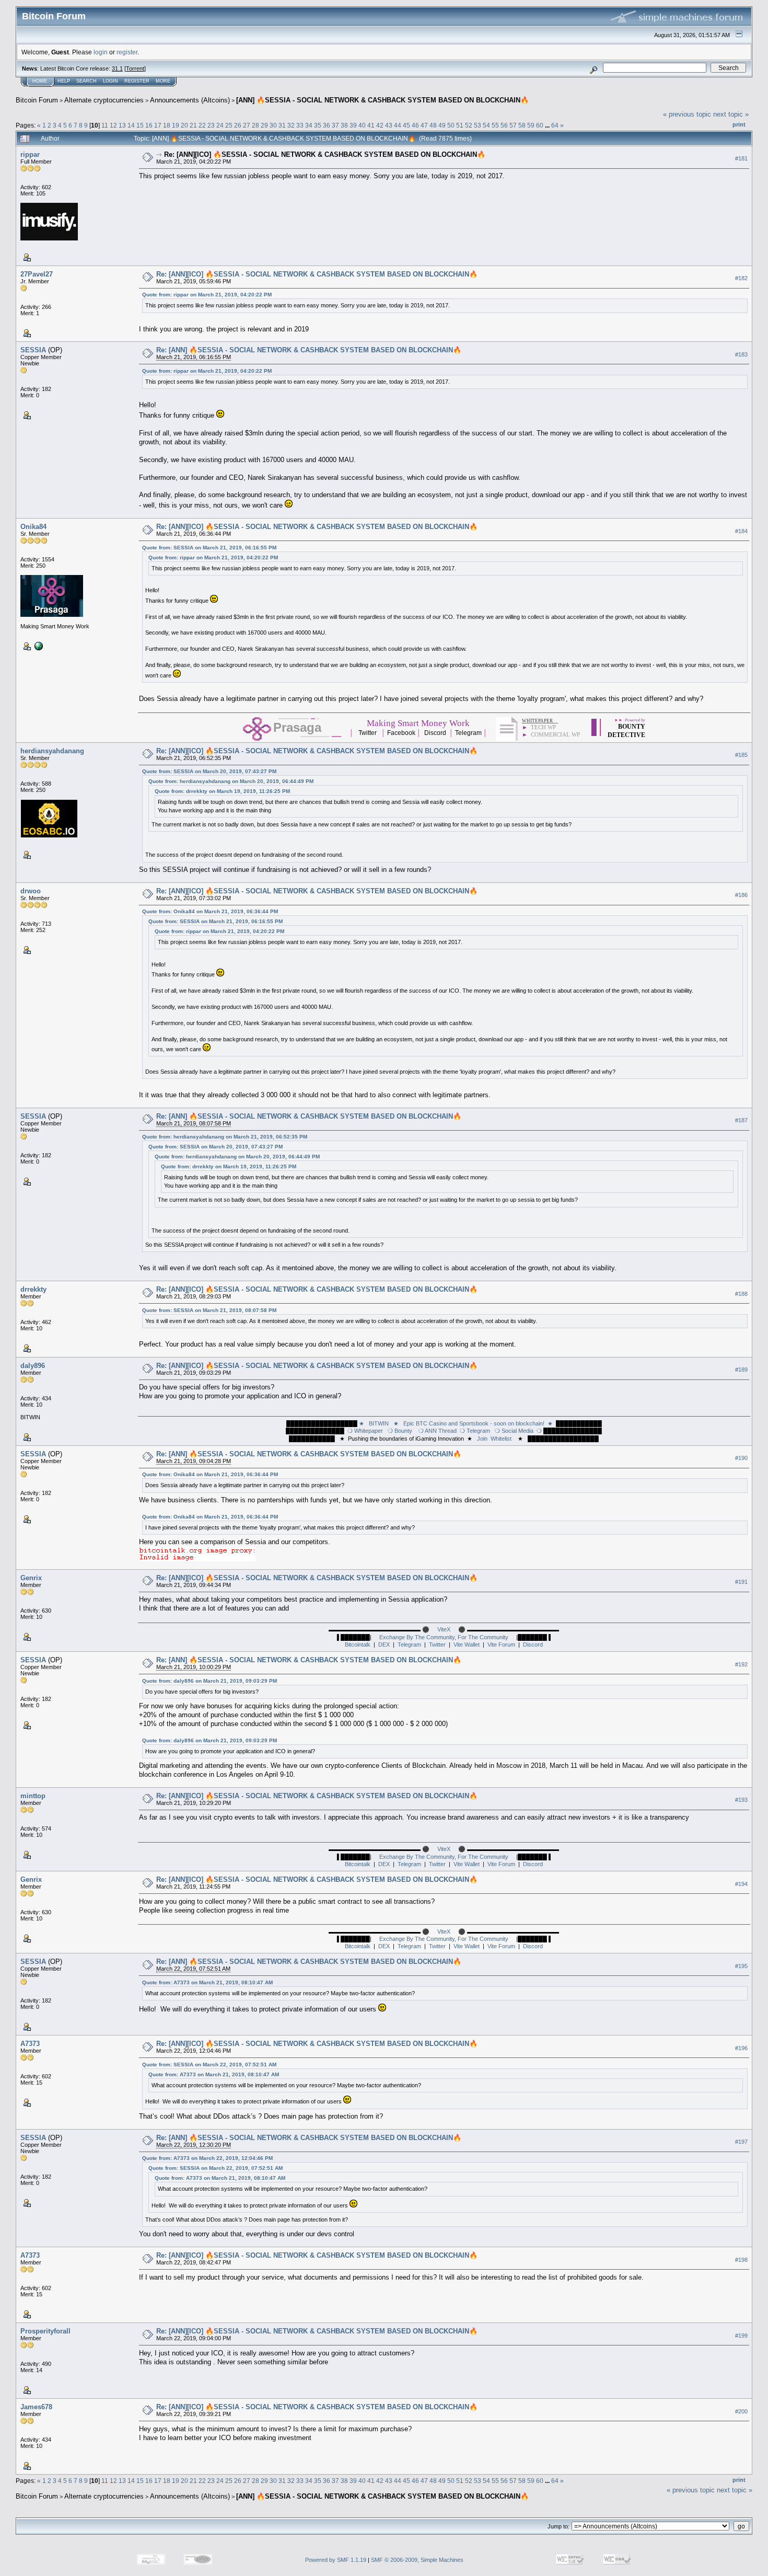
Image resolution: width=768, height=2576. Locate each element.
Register (137, 81)
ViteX (444, 1629)
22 (202, 125)
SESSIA (33, 350)
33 (300, 125)
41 (371, 125)
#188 (741, 1294)
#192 (741, 1664)
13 (122, 125)
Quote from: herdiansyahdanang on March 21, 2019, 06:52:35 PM (225, 1137)
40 (362, 125)
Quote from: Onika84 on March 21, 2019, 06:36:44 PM (210, 911)
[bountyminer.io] (38, 646)
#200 (741, 2411)
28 (255, 125)
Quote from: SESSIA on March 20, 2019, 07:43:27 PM (209, 771)
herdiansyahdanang (52, 751)
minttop (33, 1796)
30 (273, 125)
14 (131, 125)
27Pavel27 (37, 274)
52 (469, 125)
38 (344, 125)
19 (176, 125)
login (101, 52)
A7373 (30, 2044)
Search (86, 81)
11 (105, 125)
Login (110, 81)
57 (513, 125)
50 (451, 125)
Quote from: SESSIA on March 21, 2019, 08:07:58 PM (209, 1310)
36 (327, 125)
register (127, 52)
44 (398, 125)
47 (424, 125)
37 (335, 125)
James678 (36, 2407)
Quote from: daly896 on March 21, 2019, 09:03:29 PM (210, 1681)
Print (739, 124)
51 (460, 125)
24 (220, 125)
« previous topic (687, 114)
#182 (741, 278)
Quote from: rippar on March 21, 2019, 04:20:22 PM (207, 295)
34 (309, 125)
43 (389, 125)
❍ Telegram (475, 1431)
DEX (384, 1644)
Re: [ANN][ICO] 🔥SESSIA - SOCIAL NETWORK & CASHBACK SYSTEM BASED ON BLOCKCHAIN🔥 (325, 154)
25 (229, 125)
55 (495, 125)
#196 (741, 2048)
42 (380, 125)
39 (353, 125)
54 (486, 125)
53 (478, 125)
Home (40, 81)
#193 (741, 1800)
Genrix (31, 1578)
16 (149, 125)
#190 (741, 1458)
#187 (741, 1121)
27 (247, 125)
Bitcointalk (358, 1644)
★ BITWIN (375, 1423)
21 (193, 125)
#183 (741, 354)
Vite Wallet (467, 1644)
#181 (741, 158)
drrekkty (33, 1289)
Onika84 (33, 527)
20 (184, 125)
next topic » (731, 114)
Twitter (437, 1644)
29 (264, 125)
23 (211, 125)
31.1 (117, 68)
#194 (741, 1884)
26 (238, 125)
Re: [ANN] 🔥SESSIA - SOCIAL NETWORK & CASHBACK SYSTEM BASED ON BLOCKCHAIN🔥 (309, 350)
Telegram (409, 1644)
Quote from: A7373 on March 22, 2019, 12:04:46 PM (207, 2158)
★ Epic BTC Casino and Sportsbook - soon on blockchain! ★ (473, 1423)
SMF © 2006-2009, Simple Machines (417, 2560)
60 (540, 125)
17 (158, 125)
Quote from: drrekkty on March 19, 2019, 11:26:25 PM (222, 791)
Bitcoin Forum (37, 100)
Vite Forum (501, 1644)
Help (64, 81)
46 (415, 125)
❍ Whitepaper (365, 1431)
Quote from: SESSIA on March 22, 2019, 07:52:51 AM (209, 2065)
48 (433, 125)
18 (167, 125)
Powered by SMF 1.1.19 (336, 2560)
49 (442, 125)
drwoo (31, 891)
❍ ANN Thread (436, 1431)
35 (318, 125)
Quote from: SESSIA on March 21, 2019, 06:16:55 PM (209, 548)
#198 (741, 2260)
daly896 (33, 1366)
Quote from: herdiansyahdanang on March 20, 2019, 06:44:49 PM (231, 781)
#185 (741, 755)
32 (291, 125)
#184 (741, 531)
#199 (741, 2336)
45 (406, 125)
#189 (741, 1370)
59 (531, 125)
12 (113, 125)
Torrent (135, 68)
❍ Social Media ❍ (517, 1431)
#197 (741, 2142)
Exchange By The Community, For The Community (444, 1637)
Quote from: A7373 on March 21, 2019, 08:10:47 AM (207, 1982)
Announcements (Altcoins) (190, 100)
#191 (741, 1582)
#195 (741, 1966)
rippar (30, 154)
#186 (741, 895)
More (163, 81)
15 (140, 125)
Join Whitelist (493, 1439)
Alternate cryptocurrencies (104, 100)
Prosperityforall (45, 2331)
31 (282, 125)
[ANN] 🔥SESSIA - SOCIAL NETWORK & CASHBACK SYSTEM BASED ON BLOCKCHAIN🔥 (382, 100)
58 (522, 125)
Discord (533, 1644)
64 (555, 125)
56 (504, 125)
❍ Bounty (398, 1431)
